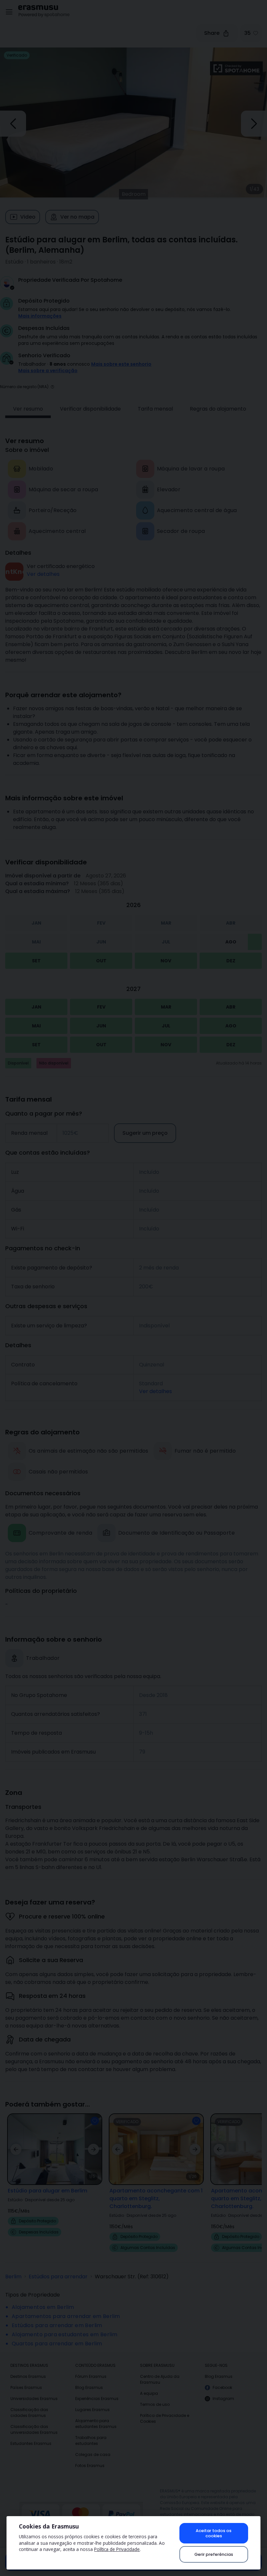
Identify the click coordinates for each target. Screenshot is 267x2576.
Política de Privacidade (117, 2549)
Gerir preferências (214, 2554)
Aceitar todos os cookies (214, 2533)
